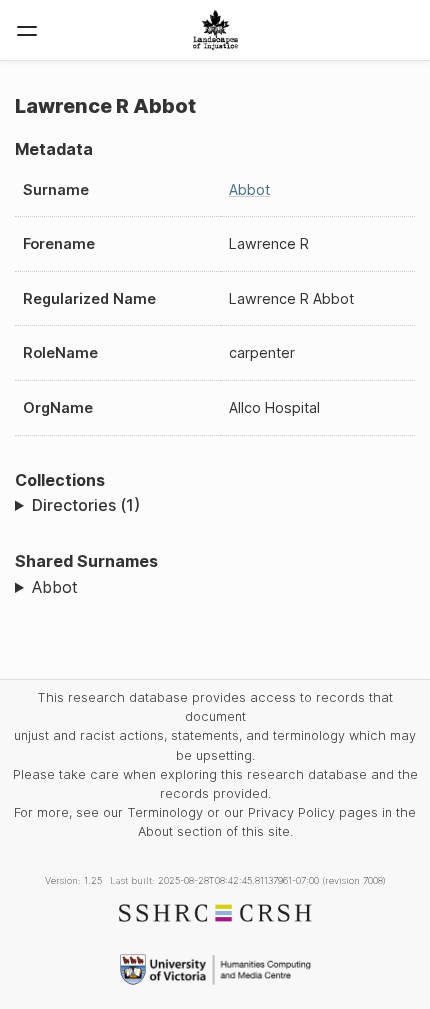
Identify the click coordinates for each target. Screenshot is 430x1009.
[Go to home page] (215, 30)
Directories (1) (86, 505)
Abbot (249, 189)
